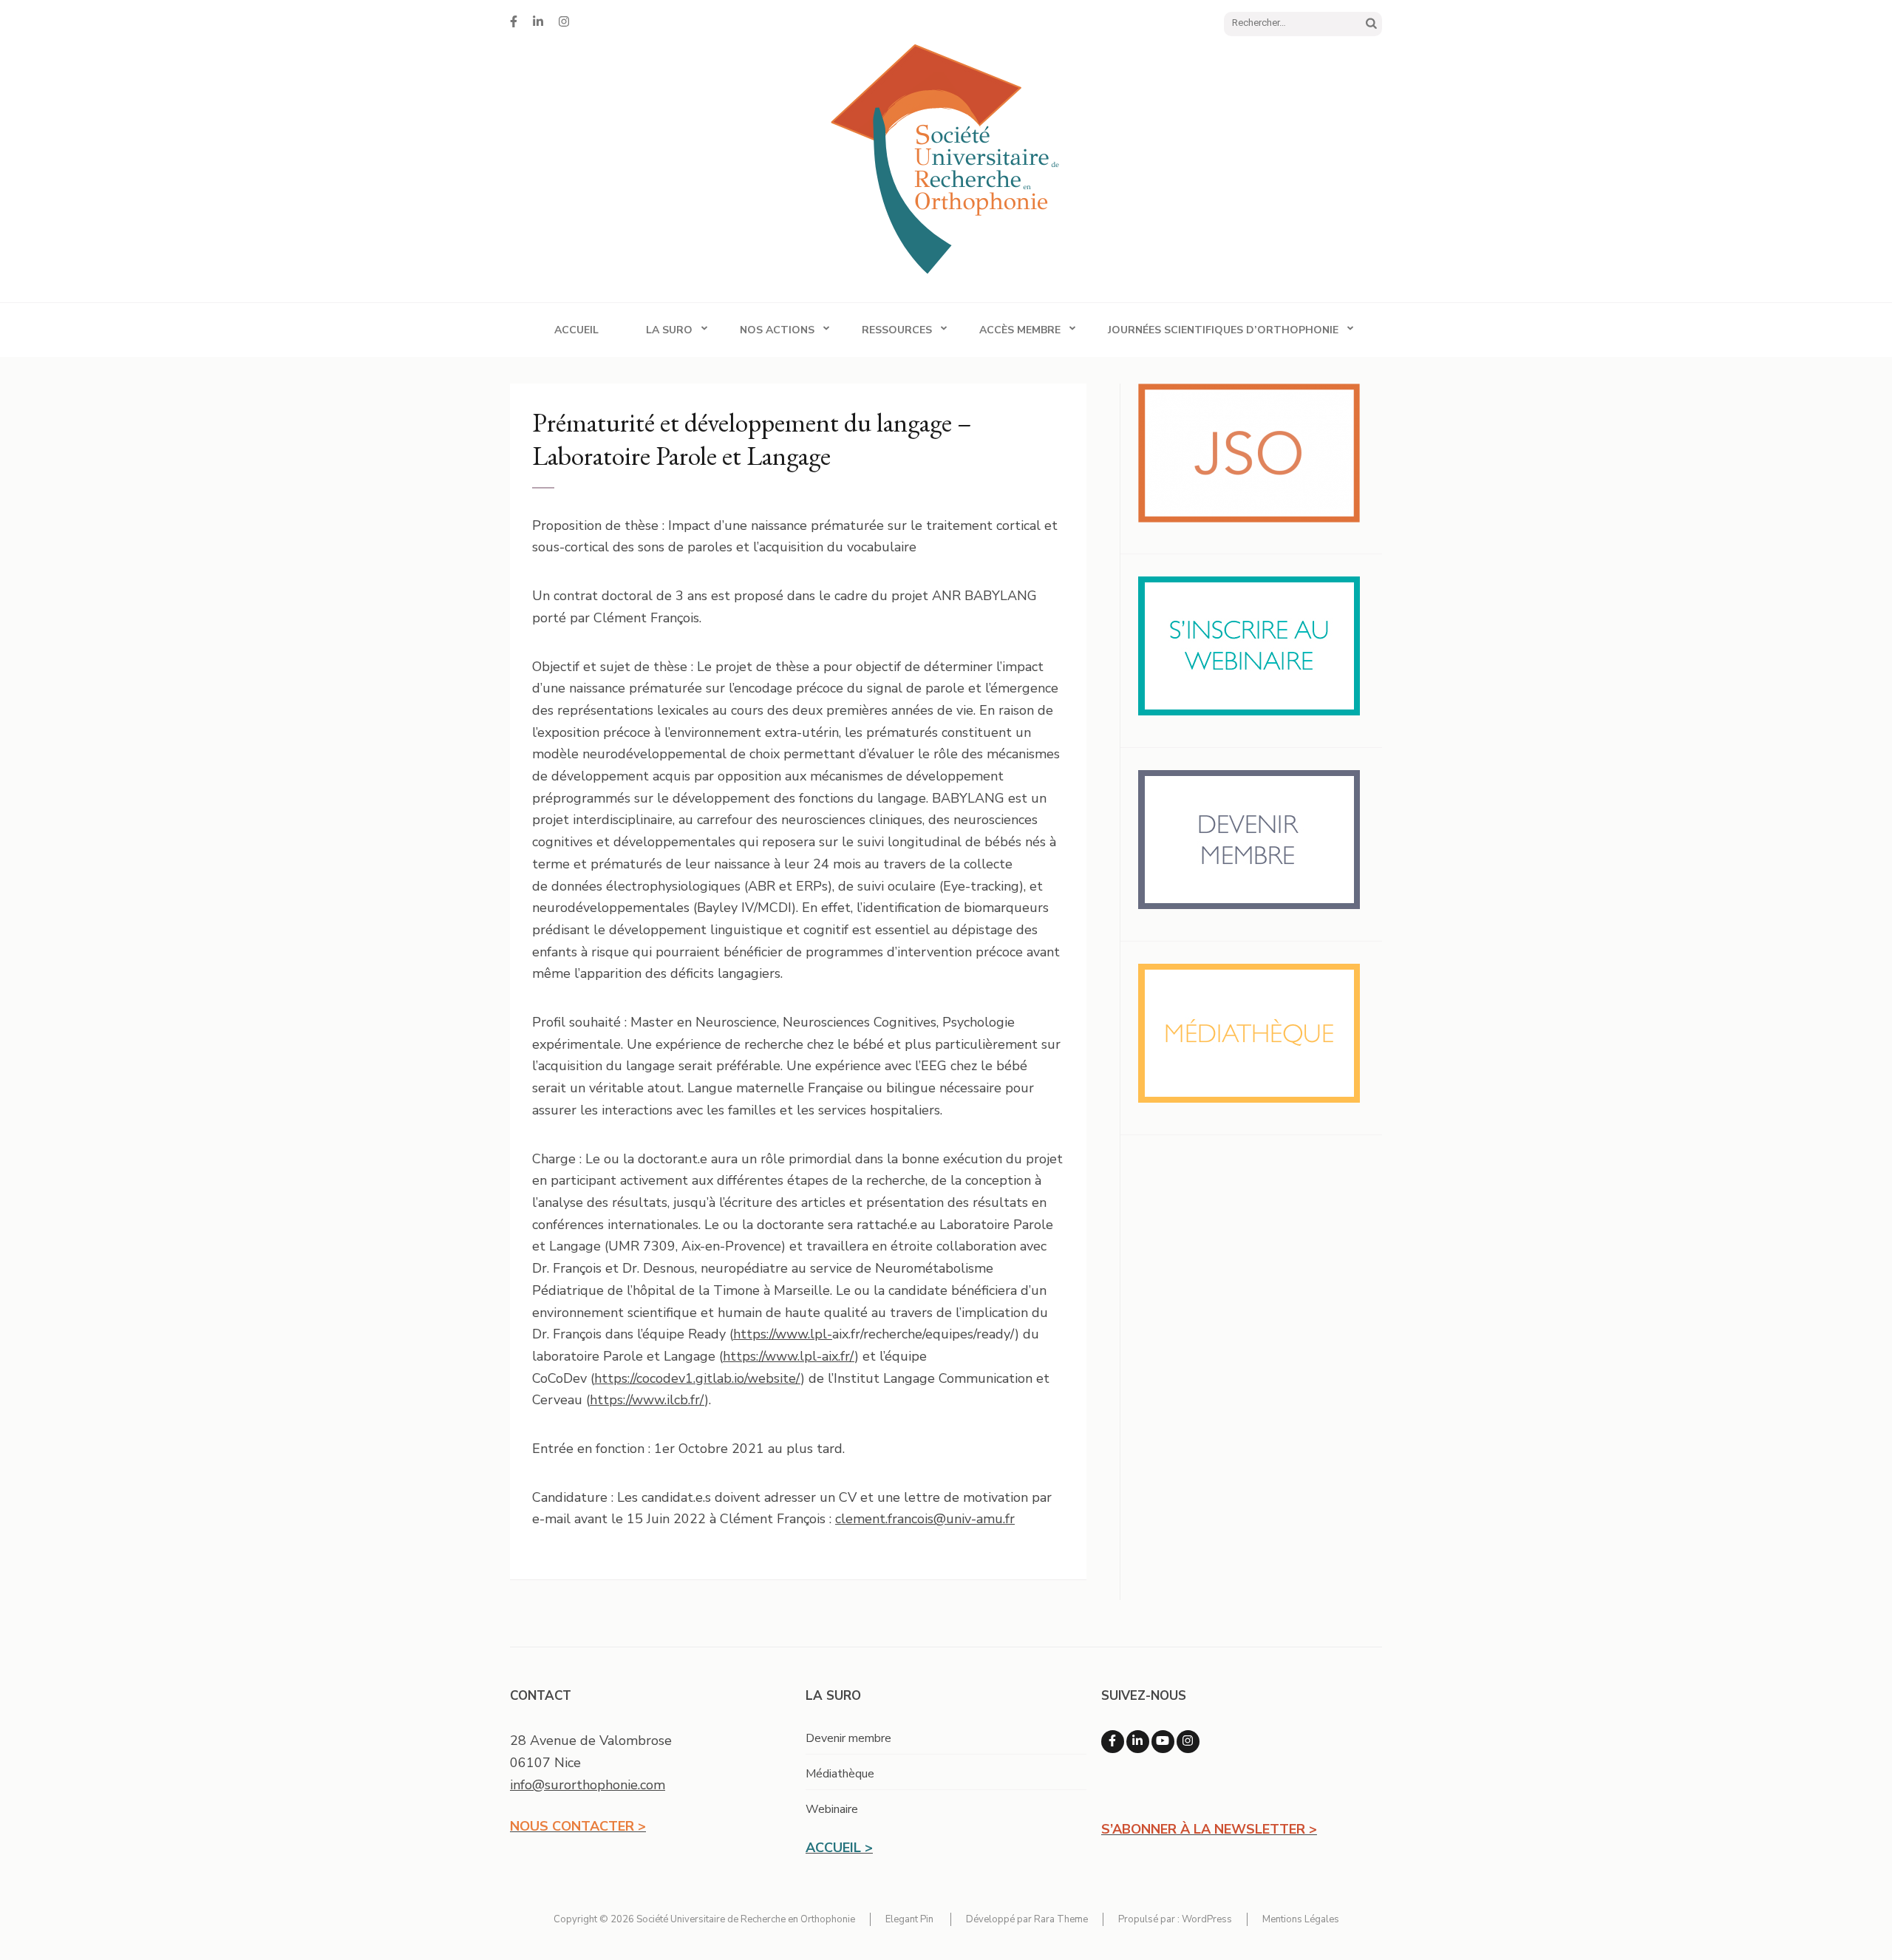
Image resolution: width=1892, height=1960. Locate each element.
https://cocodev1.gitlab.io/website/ (697, 1378)
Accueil (576, 330)
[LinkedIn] (538, 22)
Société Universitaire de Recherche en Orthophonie (746, 1919)
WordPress (1207, 1919)
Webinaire (832, 1809)
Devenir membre (848, 1738)
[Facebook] (514, 22)
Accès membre (1020, 330)
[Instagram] (564, 22)
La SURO (669, 330)
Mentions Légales (1301, 1919)
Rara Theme (1061, 1919)
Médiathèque (840, 1774)
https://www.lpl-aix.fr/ (789, 1356)
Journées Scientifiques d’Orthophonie (1223, 330)
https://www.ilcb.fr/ (647, 1400)
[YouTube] (1163, 1742)
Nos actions (777, 330)
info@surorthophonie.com (588, 1785)
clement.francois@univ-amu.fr (925, 1519)
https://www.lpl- (783, 1334)
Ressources (897, 330)
